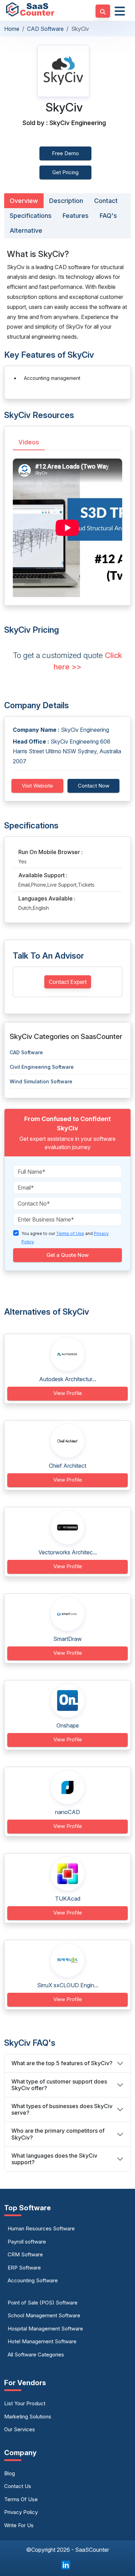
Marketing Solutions (28, 2417)
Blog (10, 2473)
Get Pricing (65, 172)
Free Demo (65, 153)
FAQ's (108, 216)
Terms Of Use (21, 2499)
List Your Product (25, 2403)
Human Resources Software (41, 2228)
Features (76, 216)
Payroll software (27, 2242)
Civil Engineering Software (42, 1067)
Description (66, 201)
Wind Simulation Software (41, 1081)
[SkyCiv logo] (63, 71)
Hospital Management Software (45, 2329)
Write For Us (19, 2525)
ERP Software (24, 2268)
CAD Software (45, 29)
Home (12, 29)
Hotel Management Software (42, 2341)
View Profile (68, 1393)
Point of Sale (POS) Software (43, 2303)
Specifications (31, 216)
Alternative (26, 230)
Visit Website (37, 786)
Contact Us (18, 2486)
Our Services (20, 2429)
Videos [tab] (29, 442)
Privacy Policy (21, 2512)
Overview (24, 201)
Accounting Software (33, 2280)
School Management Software (44, 2315)
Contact (106, 201)
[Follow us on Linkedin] (66, 2565)
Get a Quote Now (67, 1255)
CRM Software (25, 2254)
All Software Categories (36, 2355)
